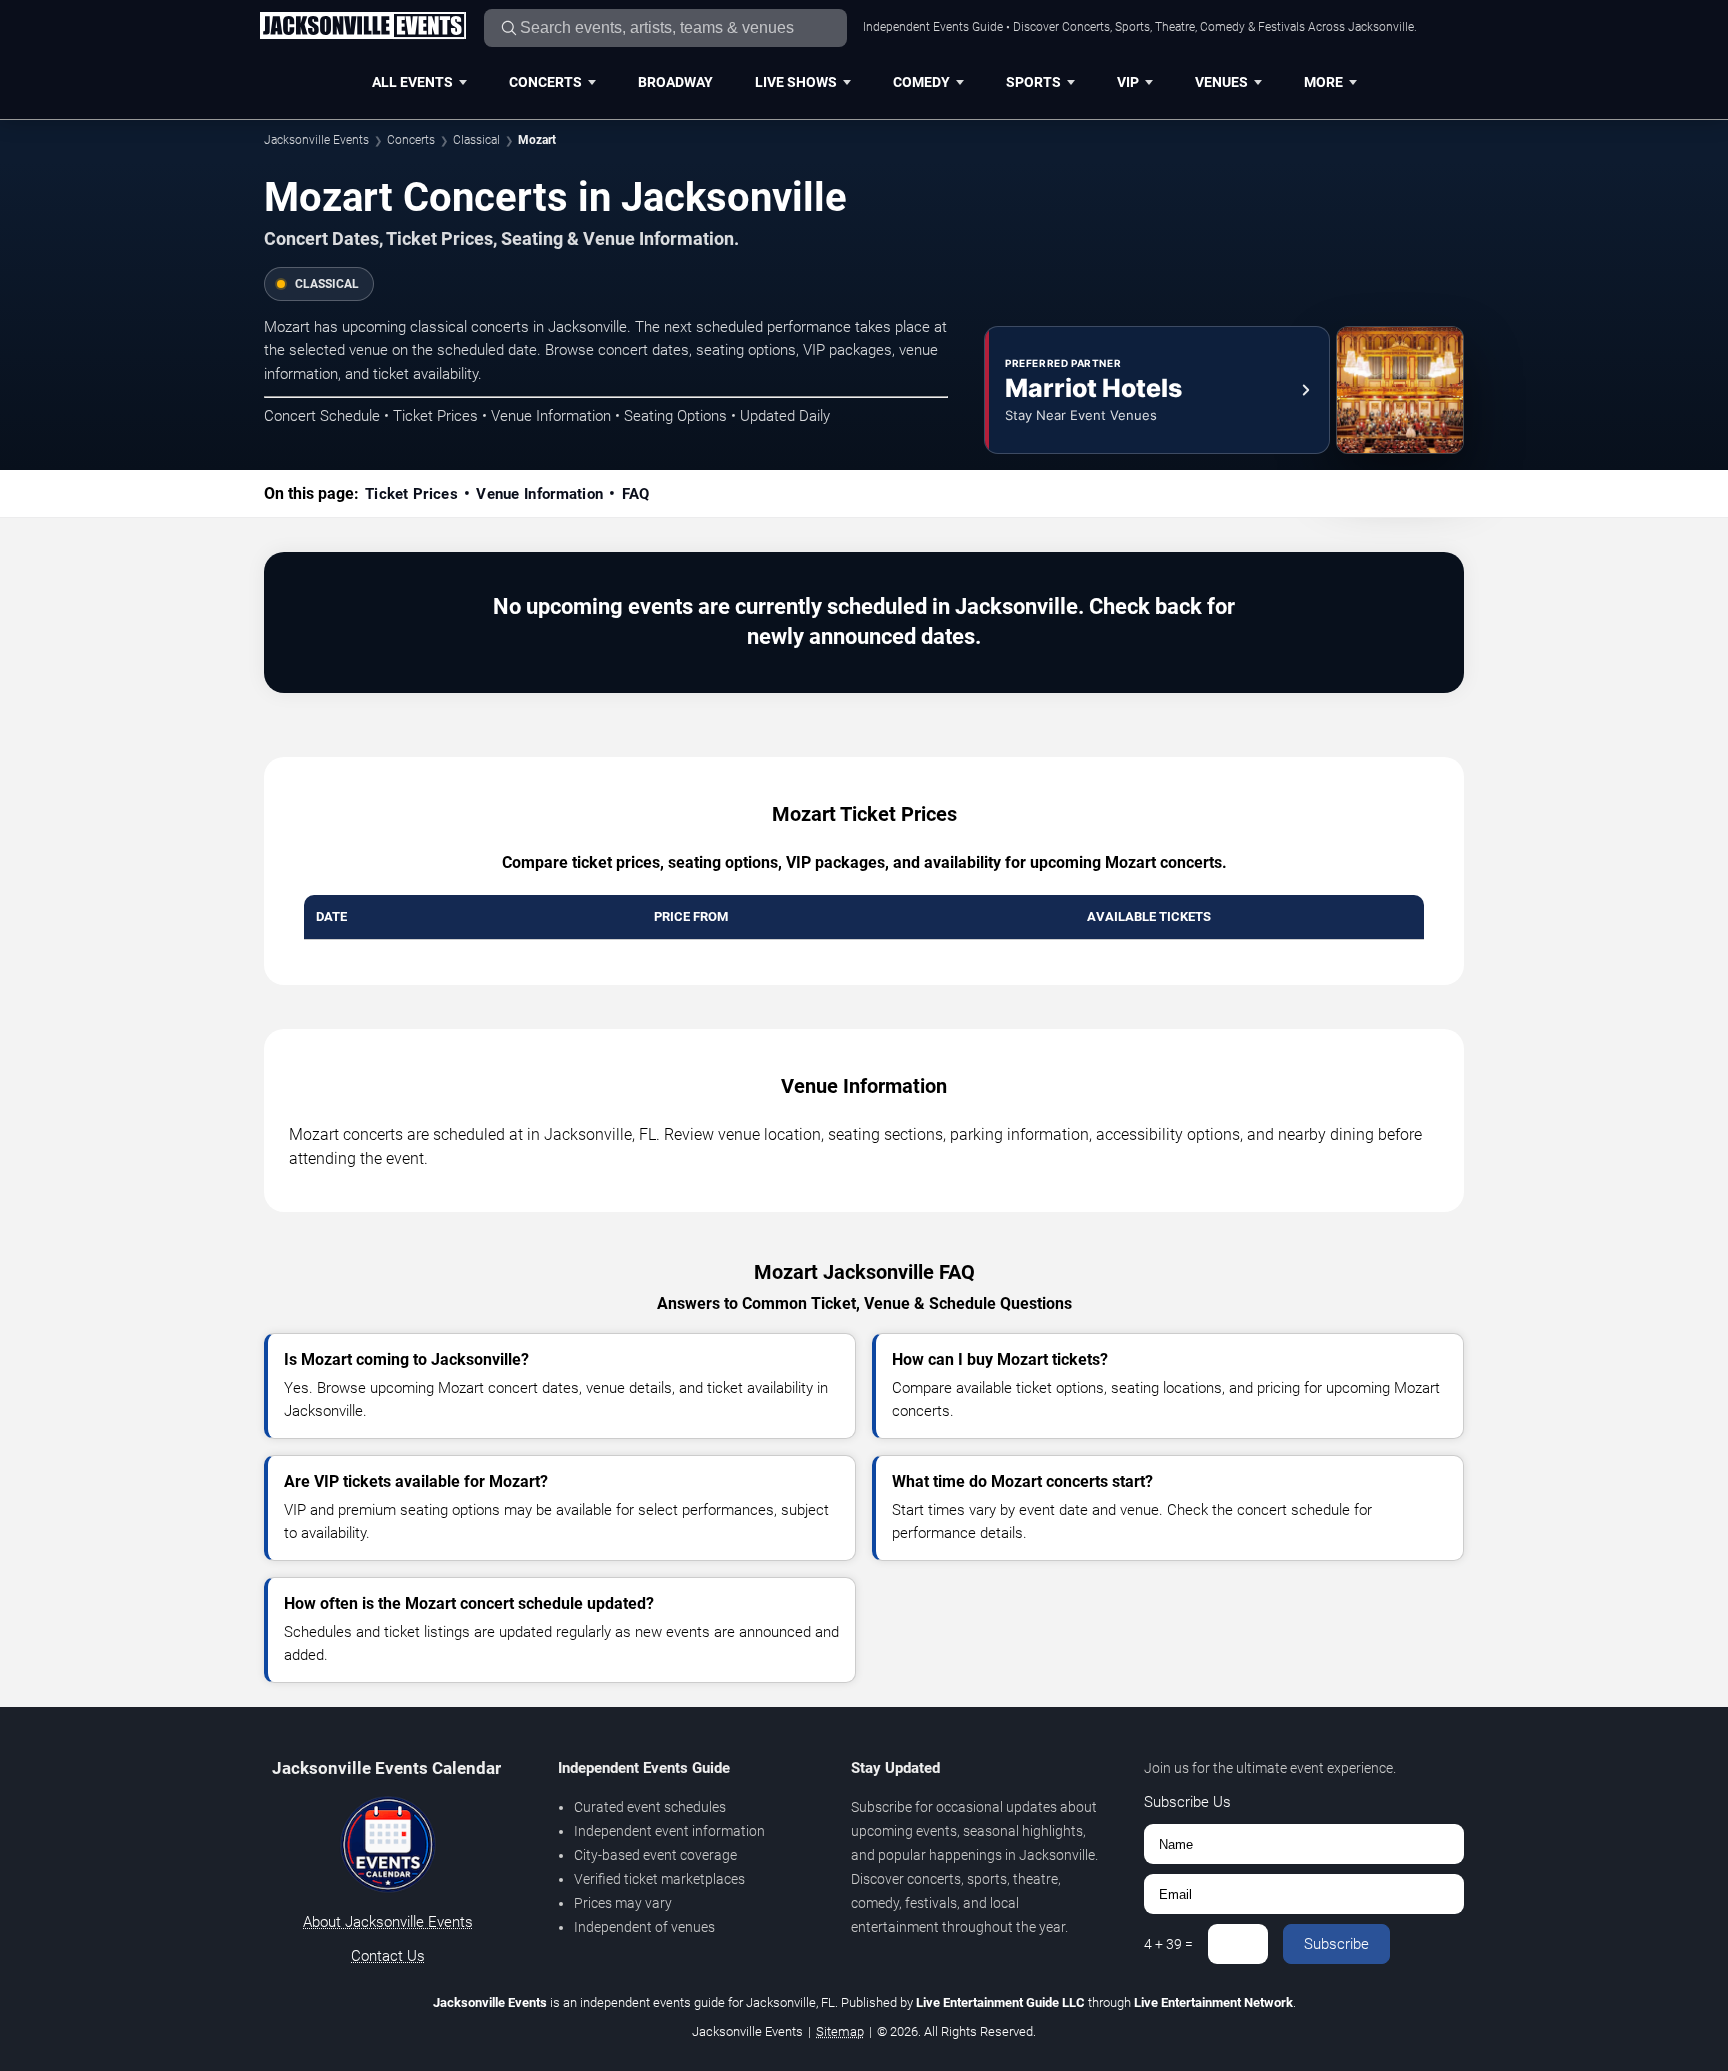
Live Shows (796, 82)
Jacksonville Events (316, 140)
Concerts (545, 82)
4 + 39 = (1168, 1944)
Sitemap (840, 2031)
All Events (412, 82)
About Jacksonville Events (388, 1922)
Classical (476, 140)
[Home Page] (362, 27)
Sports (1033, 82)
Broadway (675, 82)
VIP (1128, 82)
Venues (1221, 82)
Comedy (921, 82)
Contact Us (388, 1956)
